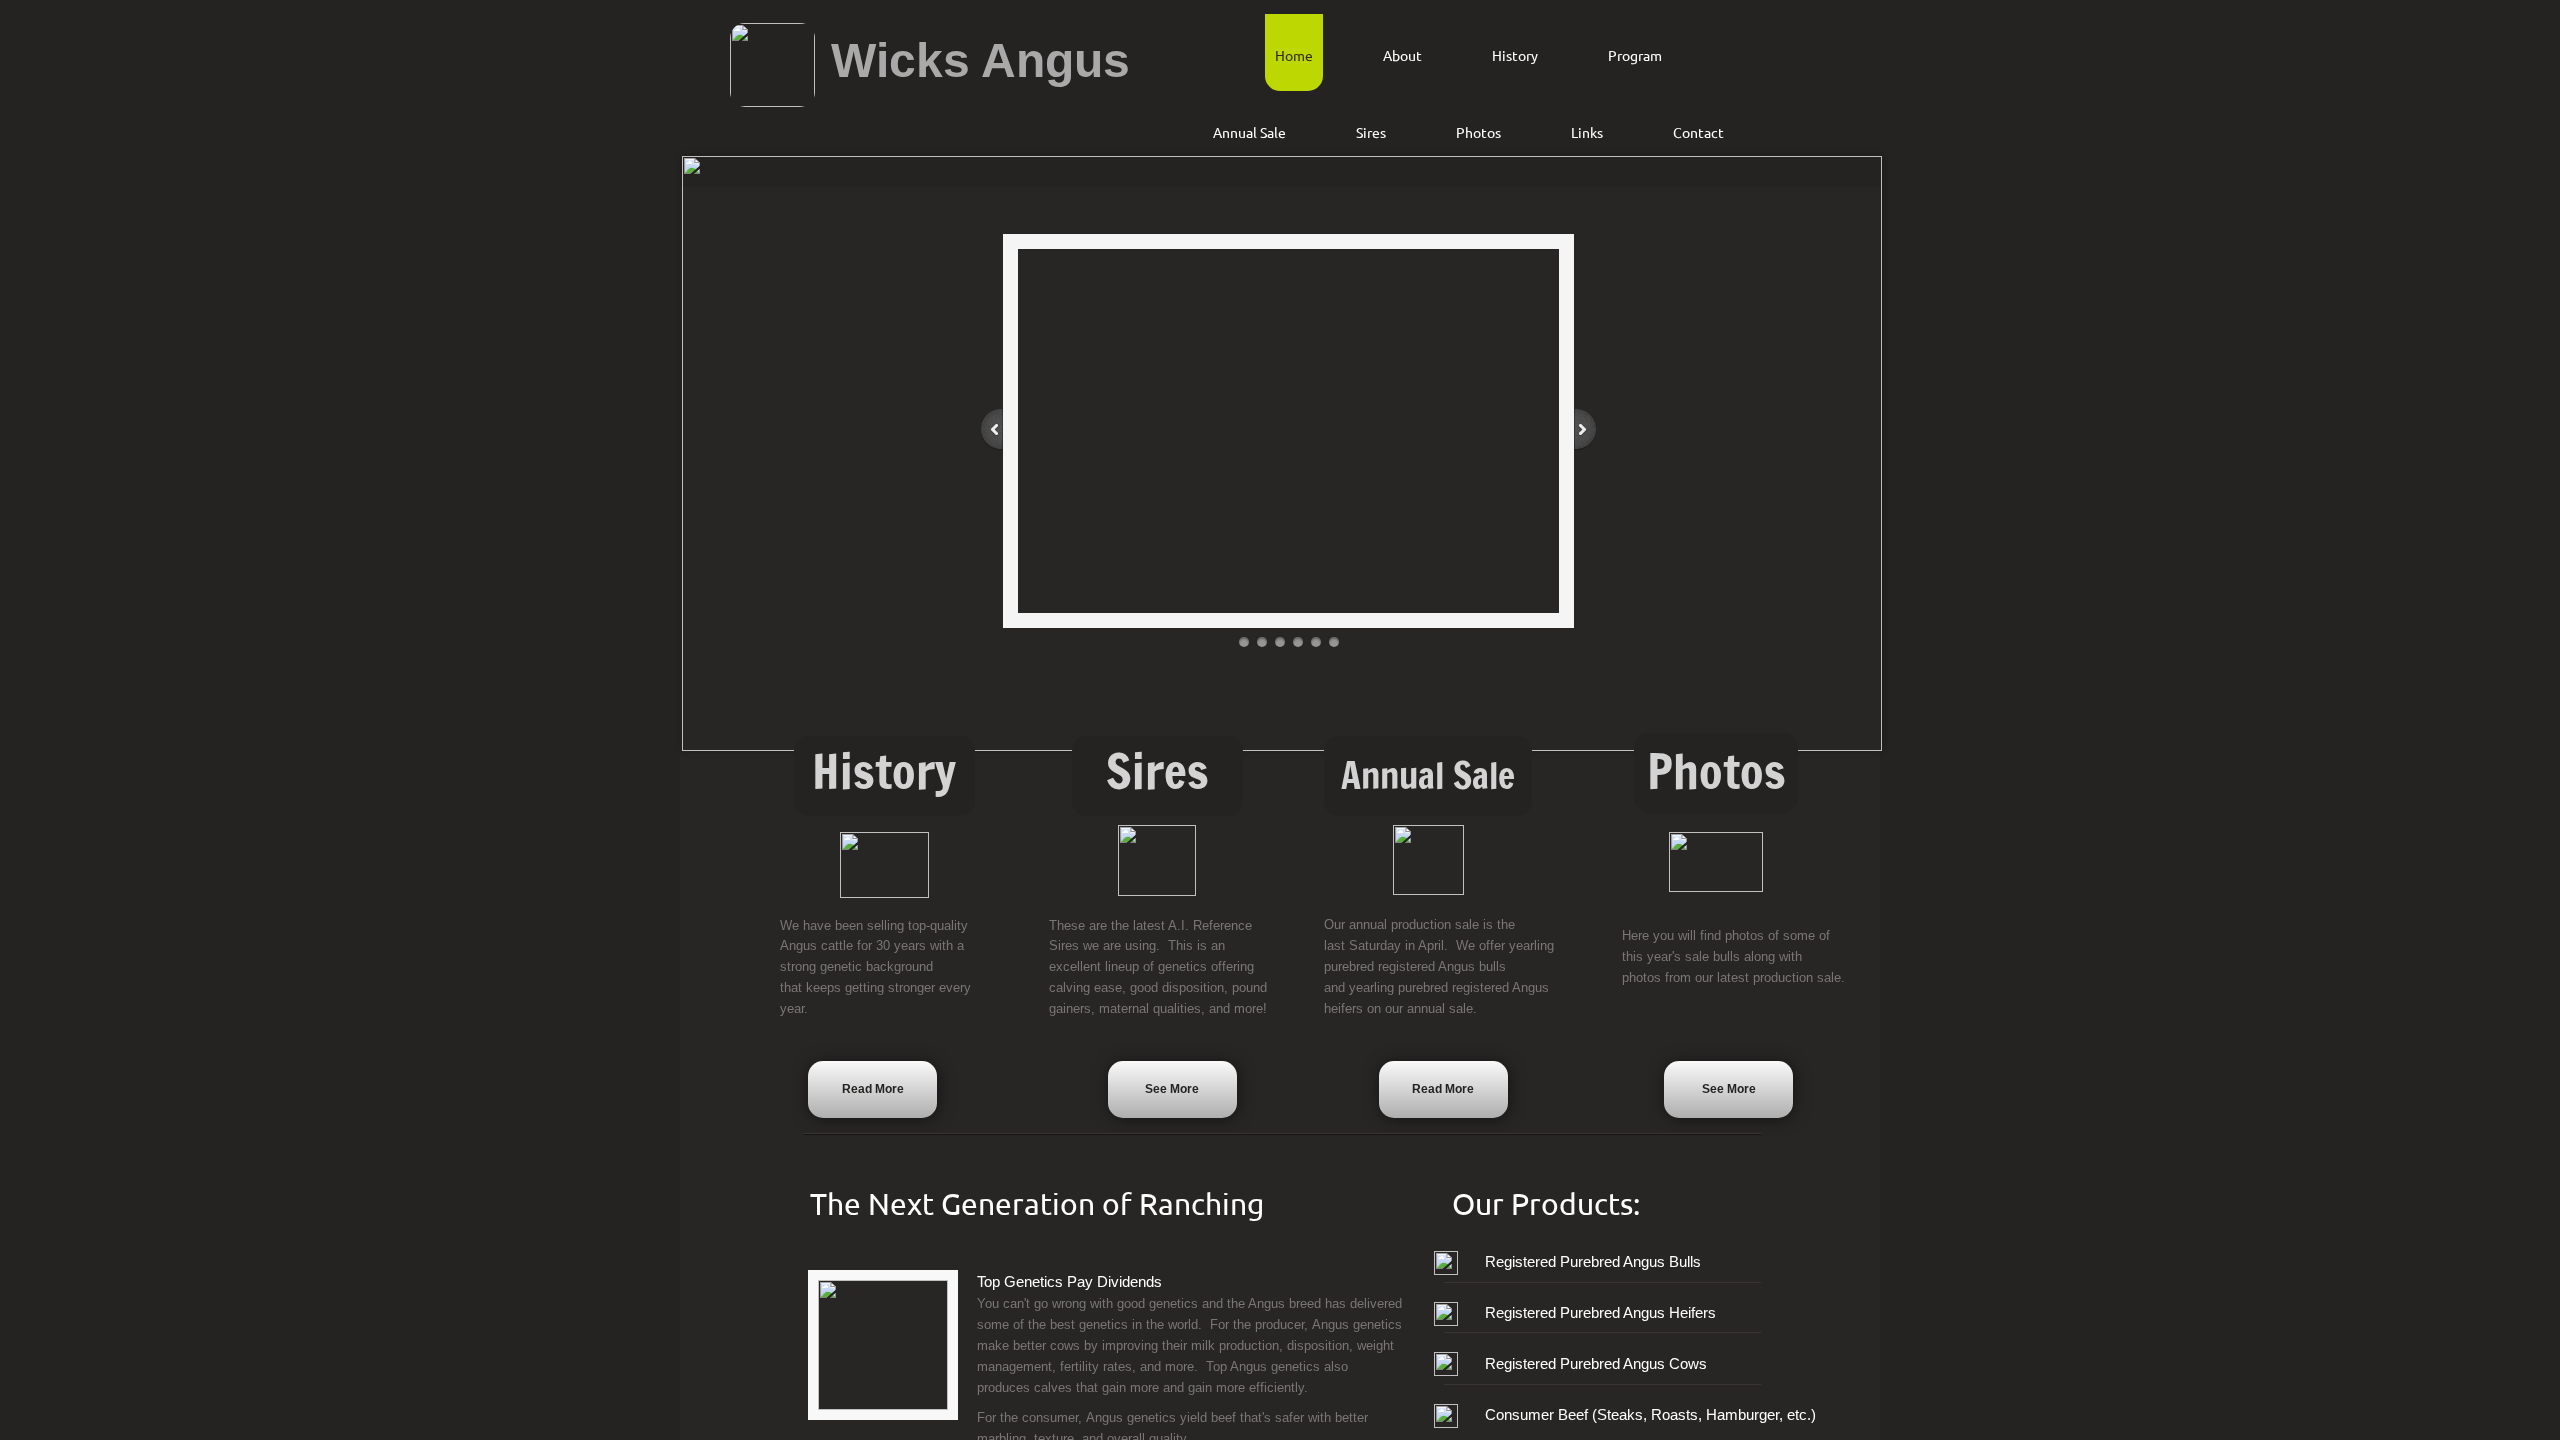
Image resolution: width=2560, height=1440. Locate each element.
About (1402, 55)
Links (1587, 132)
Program (1635, 55)
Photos (1478, 132)
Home (1294, 55)
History (1515, 55)
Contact (1698, 132)
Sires (1371, 132)
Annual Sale (1249, 132)
